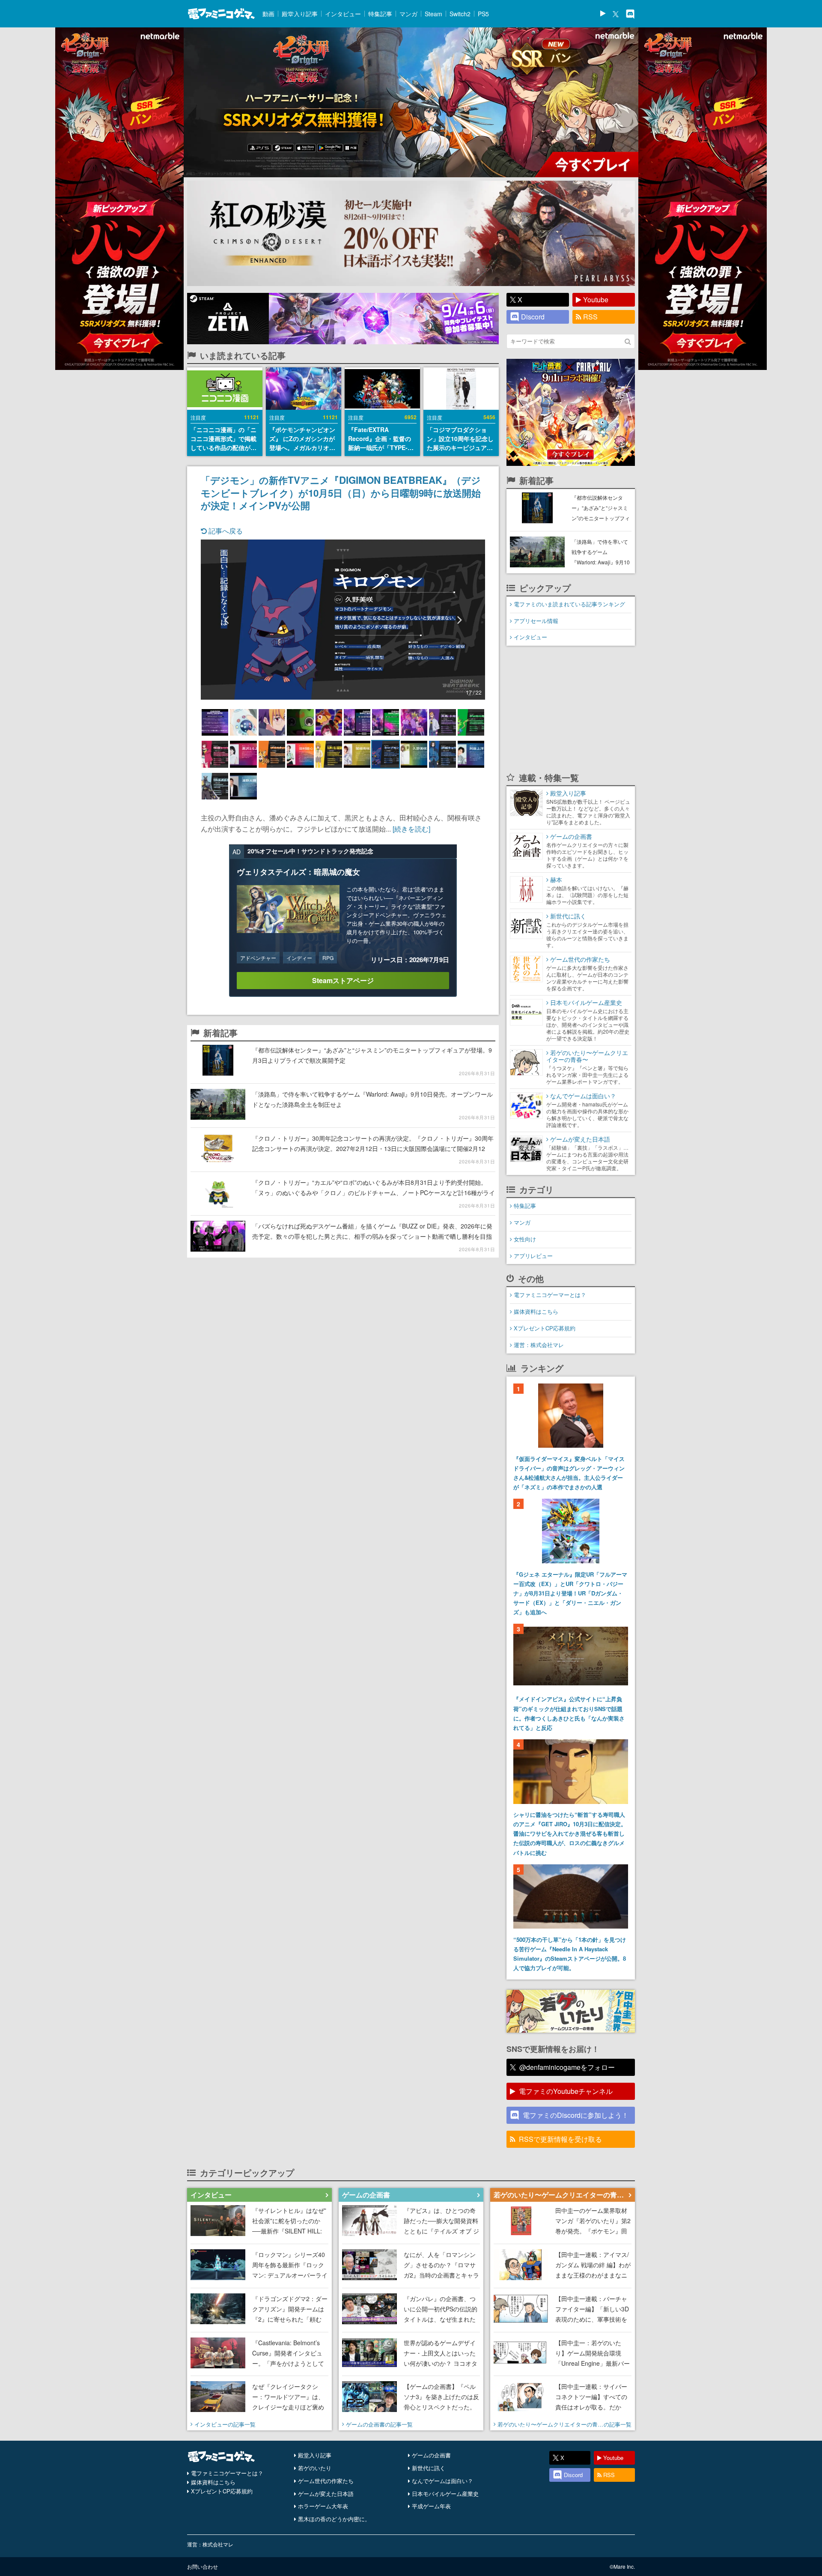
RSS (590, 317)
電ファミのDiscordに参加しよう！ (576, 2115)
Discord (533, 317)
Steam (433, 14)
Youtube (596, 300)
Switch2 (460, 14)
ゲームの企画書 (431, 2455)
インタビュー (343, 14)
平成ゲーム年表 (431, 2506)
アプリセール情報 (536, 621)
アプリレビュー (533, 1256)
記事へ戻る (225, 531)
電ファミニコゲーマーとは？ (550, 1295)
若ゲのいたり (315, 2468)
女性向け (525, 1239)
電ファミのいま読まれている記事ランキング (569, 604)
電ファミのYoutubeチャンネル (566, 2091)
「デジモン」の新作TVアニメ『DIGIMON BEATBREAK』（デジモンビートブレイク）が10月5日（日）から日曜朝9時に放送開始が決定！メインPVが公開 (341, 492)
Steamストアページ (343, 980)
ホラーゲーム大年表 (323, 2506)
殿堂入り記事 (300, 14)
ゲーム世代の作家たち (326, 2481)
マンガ (408, 14)
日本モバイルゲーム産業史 (445, 2494)
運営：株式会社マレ (539, 1345)
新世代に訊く (429, 2468)
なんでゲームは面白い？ (442, 2481)
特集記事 (380, 14)
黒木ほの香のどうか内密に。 (334, 2519)
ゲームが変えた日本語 (326, 2494)
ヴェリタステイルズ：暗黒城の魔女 (298, 872)
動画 (268, 14)
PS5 (483, 14)
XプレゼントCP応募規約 (545, 1328)
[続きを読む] (411, 829)
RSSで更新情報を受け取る (560, 2139)
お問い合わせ (203, 2566)
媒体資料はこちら (536, 1311)
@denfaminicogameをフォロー (567, 2067)
